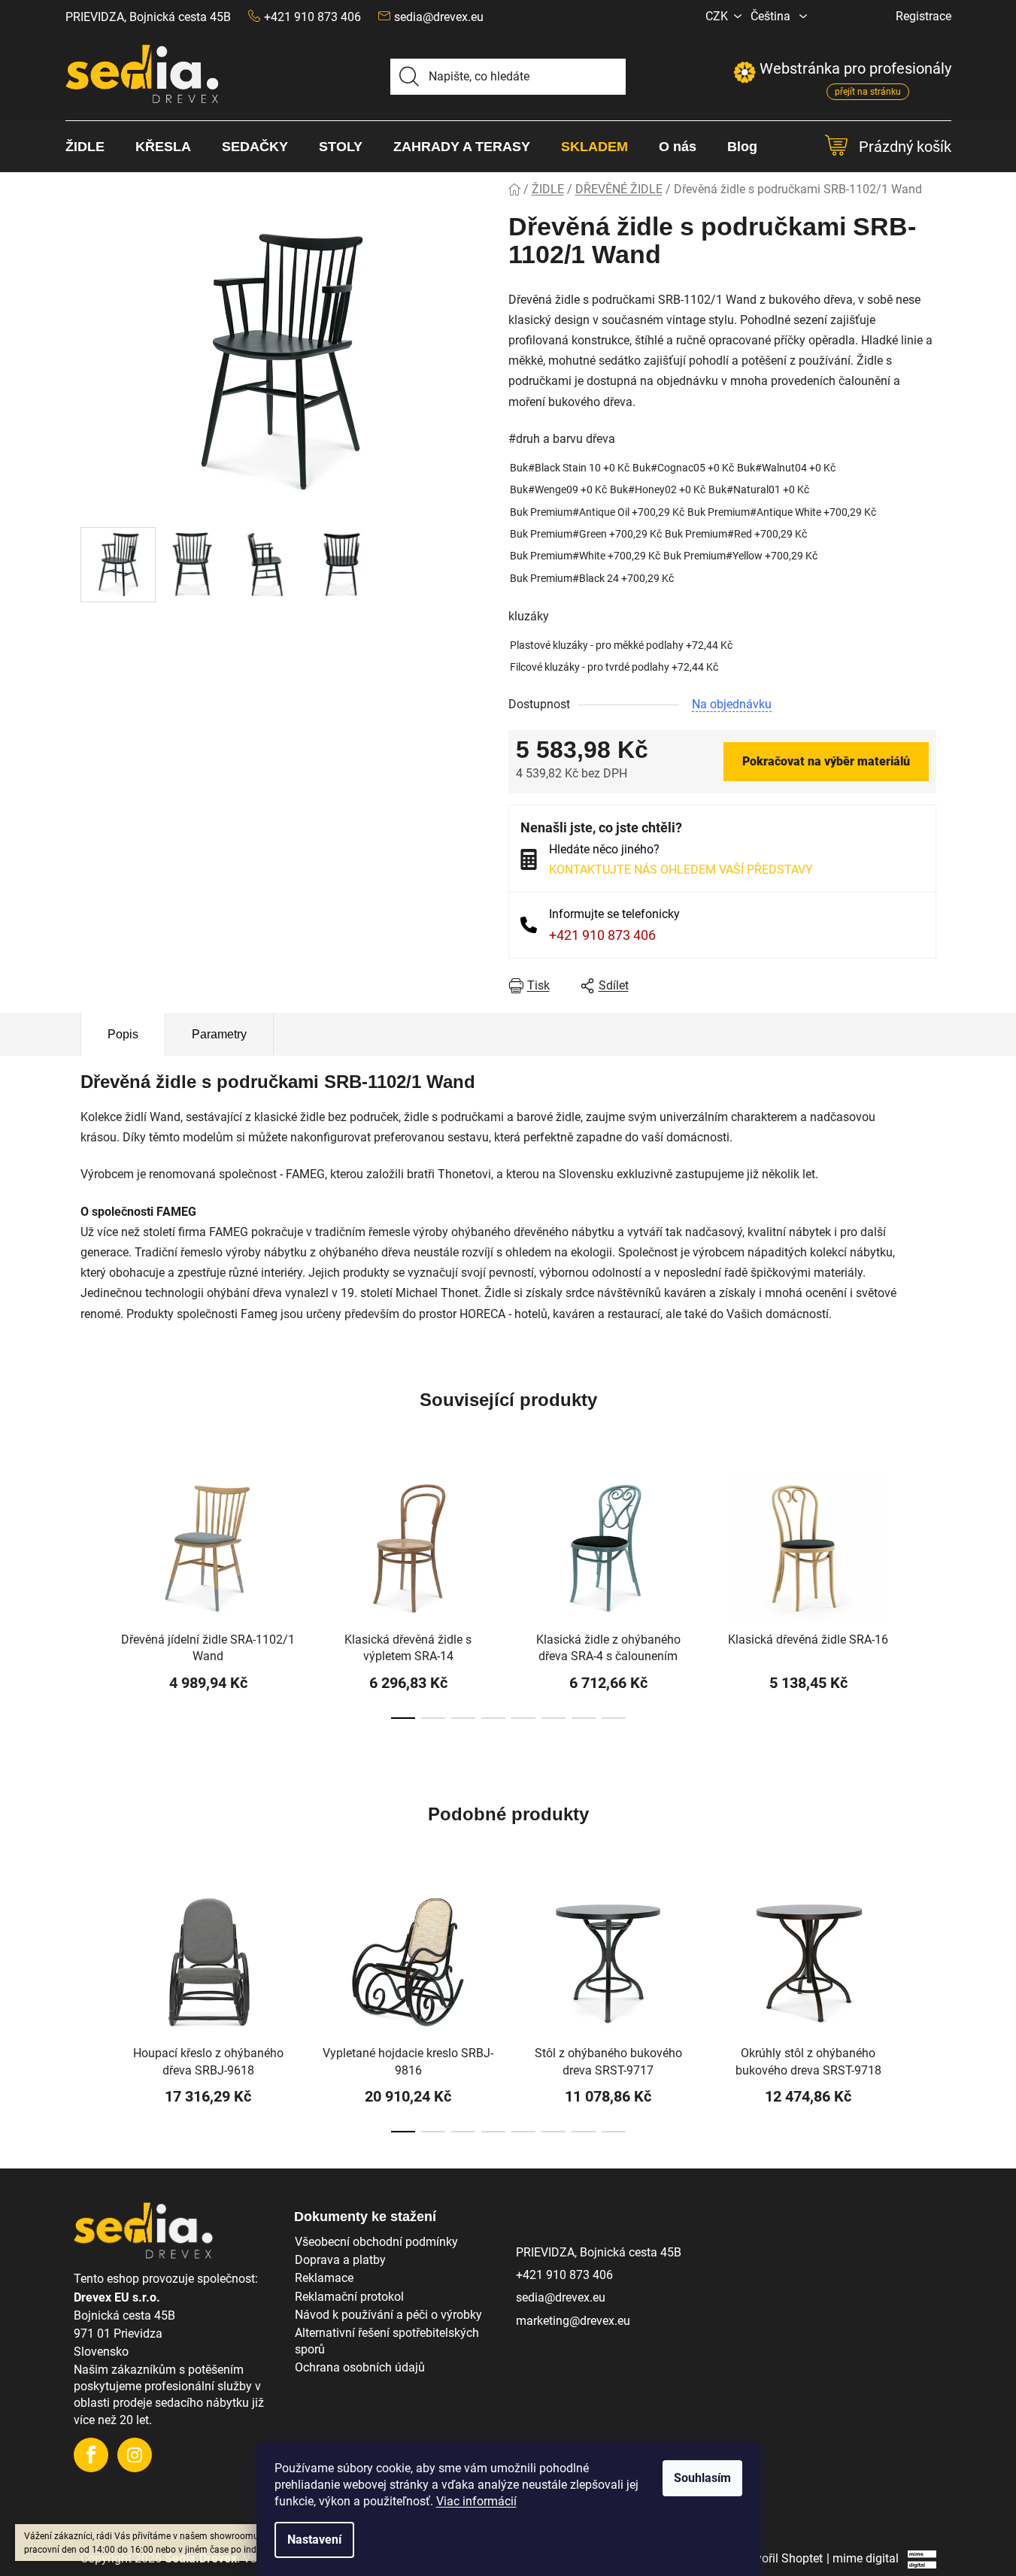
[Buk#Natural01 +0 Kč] (759, 490)
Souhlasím (702, 2478)
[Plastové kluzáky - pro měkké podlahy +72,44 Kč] (621, 646)
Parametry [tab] (219, 1034)
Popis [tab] (123, 1034)
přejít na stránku (868, 92)
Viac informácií (476, 2501)
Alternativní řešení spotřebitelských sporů (387, 2341)
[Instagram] (135, 2455)
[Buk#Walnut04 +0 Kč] (786, 468)
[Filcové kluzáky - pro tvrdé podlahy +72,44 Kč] (614, 667)
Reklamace (324, 2278)
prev (93, 1599)
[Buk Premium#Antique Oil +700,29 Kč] (597, 512)
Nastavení (314, 2540)
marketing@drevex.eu (573, 2321)
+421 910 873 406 (602, 935)
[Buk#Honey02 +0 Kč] (658, 490)
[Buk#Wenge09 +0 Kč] (558, 490)
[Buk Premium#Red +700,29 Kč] (736, 534)
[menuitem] (93, 147)
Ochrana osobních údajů (360, 2367)
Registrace (923, 16)
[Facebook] (91, 2455)
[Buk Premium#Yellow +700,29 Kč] (740, 556)
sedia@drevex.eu (439, 17)
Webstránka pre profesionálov (842, 68)
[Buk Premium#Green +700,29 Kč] (586, 534)
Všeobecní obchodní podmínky (376, 2242)
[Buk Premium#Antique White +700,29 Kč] (782, 512)
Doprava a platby (340, 2260)
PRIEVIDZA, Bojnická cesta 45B (148, 17)
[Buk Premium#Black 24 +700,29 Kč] (592, 579)
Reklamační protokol (349, 2297)
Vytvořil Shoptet (781, 2558)
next (924, 1599)
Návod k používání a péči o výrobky (388, 2315)
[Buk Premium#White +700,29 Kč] (585, 556)
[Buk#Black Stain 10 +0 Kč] (570, 468)
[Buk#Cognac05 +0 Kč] (683, 468)
